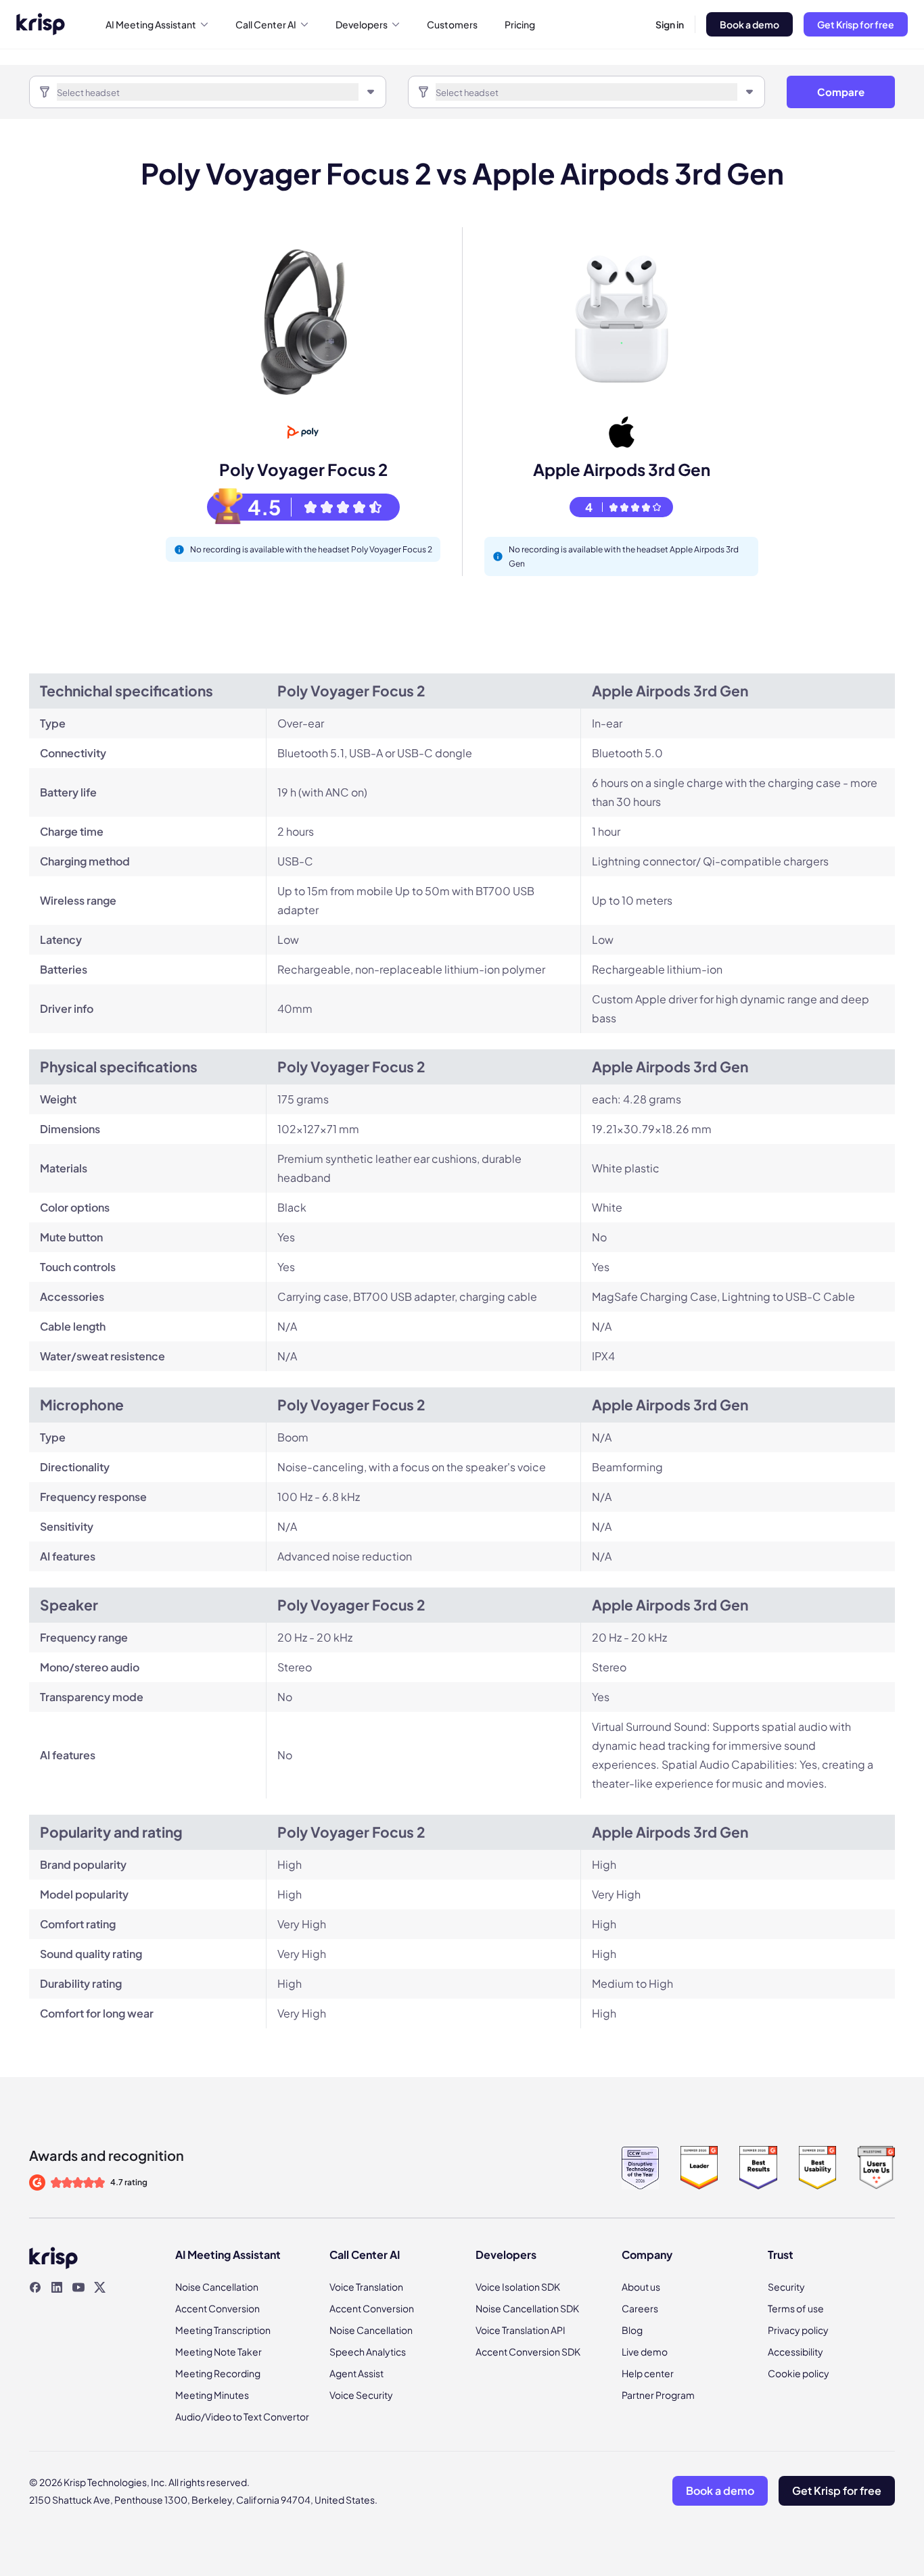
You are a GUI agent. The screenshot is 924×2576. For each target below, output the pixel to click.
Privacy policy (798, 2330)
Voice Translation (366, 2287)
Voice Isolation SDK (518, 2287)
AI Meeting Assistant (151, 24)
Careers (640, 2308)
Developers (362, 24)
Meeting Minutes (212, 2395)
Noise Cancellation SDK (527, 2308)
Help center (648, 2373)
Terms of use (796, 2308)
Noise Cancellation (217, 2287)
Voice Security (361, 2395)
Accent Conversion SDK (528, 2352)
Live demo (645, 2352)
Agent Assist (356, 2373)
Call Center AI (266, 24)
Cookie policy (799, 2373)
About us (641, 2287)
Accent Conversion (217, 2308)
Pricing (520, 24)
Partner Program (658, 2395)
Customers (452, 24)
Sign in (670, 24)
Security (786, 2287)
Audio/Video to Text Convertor (242, 2416)
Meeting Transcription (223, 2330)
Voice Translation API (521, 2330)
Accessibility (795, 2352)
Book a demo (749, 24)
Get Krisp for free (856, 24)
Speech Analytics (368, 2352)
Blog (632, 2330)
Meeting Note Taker (218, 2352)
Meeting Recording (218, 2373)
